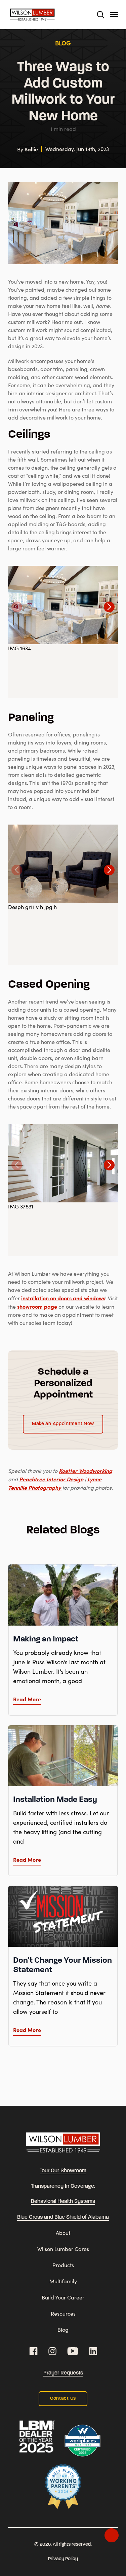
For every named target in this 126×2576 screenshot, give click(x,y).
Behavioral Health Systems (63, 2202)
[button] (109, 607)
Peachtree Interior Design (51, 1479)
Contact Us (63, 2399)
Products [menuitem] (63, 2265)
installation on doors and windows (63, 1298)
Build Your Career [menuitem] (63, 2297)
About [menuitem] (63, 2233)
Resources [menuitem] (63, 2313)
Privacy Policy (63, 2559)
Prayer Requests (63, 2373)
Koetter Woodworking (86, 1471)
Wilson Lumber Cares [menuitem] (63, 2249)
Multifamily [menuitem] (63, 2281)
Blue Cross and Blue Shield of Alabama (63, 2217)
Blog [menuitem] (63, 2330)
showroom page (37, 1306)
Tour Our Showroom (63, 2171)
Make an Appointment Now (63, 1424)
